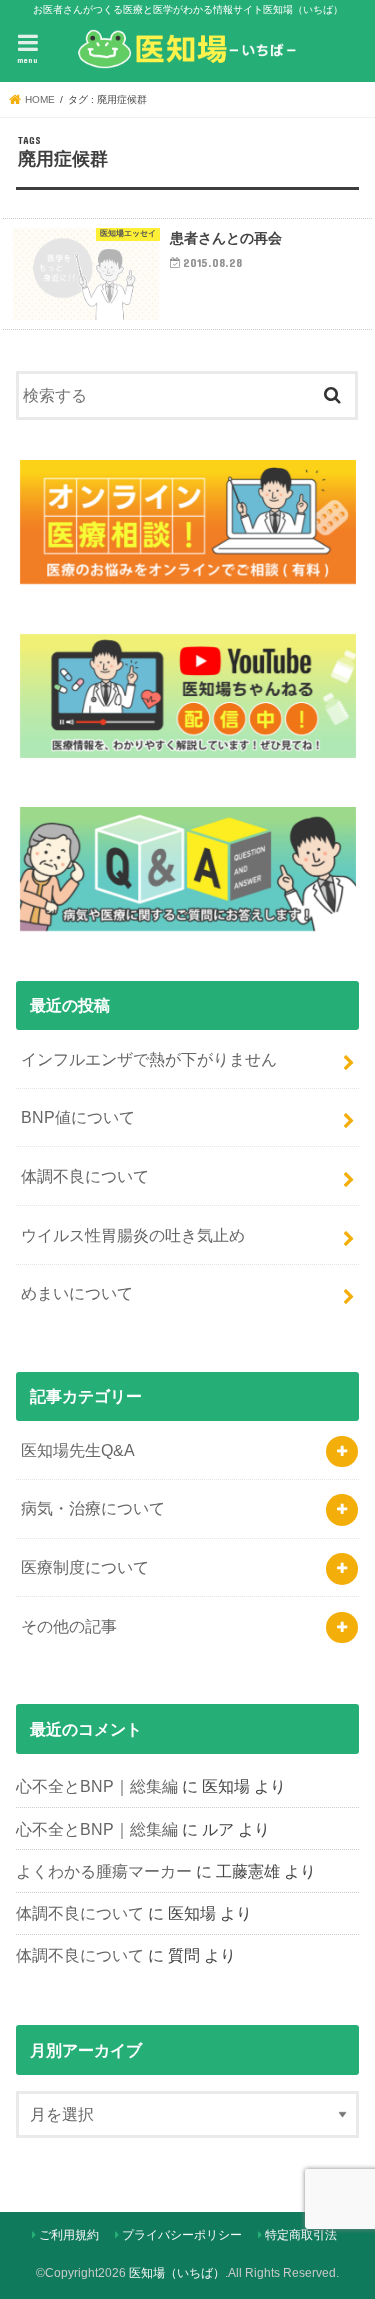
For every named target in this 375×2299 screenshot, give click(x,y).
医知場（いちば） (177, 2273)
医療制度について (85, 1567)
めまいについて (77, 1293)
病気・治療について (93, 1508)
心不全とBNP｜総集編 (97, 1786)
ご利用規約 (69, 2235)
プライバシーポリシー (182, 2235)
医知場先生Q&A (78, 1450)
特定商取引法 (301, 2235)
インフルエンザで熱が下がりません (149, 1059)
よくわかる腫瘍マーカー (104, 1871)
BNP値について (78, 1117)
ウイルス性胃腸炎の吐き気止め (133, 1235)
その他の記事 (69, 1626)
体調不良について (85, 1176)
